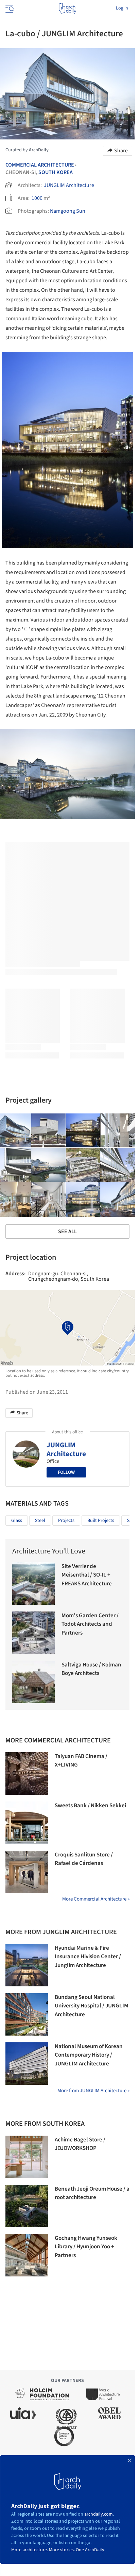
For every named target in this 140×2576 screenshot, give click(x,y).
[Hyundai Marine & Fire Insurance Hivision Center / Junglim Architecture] (27, 1965)
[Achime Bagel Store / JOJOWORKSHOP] (27, 2157)
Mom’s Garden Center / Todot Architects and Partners (90, 1624)
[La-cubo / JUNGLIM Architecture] (49, 1131)
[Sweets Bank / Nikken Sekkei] (27, 1823)
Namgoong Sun (68, 211)
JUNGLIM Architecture (69, 185)
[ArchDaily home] (67, 8)
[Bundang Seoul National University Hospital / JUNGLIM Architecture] (27, 2014)
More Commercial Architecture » (96, 1899)
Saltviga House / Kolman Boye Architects (91, 1669)
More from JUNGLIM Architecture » (93, 2091)
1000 (37, 198)
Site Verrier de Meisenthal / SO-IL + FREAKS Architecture (87, 1575)
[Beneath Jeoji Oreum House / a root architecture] (27, 2206)
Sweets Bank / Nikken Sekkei (90, 1806)
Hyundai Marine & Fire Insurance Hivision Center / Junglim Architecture (88, 1957)
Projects (66, 1521)
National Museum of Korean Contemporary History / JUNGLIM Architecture (89, 2055)
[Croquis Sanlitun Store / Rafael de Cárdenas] (27, 1872)
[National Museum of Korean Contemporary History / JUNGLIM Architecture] (27, 2064)
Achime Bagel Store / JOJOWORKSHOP (80, 2144)
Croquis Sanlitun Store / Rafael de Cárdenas (84, 1859)
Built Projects (101, 1521)
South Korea (56, 172)
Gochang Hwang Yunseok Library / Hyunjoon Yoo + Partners (86, 2247)
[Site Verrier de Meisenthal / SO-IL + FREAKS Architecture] (33, 1583)
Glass (17, 1521)
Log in (122, 8)
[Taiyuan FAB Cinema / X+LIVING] (27, 1773)
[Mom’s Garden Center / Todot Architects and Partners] (33, 1633)
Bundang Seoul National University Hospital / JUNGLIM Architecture (92, 2006)
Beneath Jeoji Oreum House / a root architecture (92, 2193)
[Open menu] (9, 8)
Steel (40, 1521)
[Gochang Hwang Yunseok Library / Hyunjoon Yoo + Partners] (27, 2255)
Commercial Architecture (40, 165)
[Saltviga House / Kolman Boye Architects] (33, 1682)
